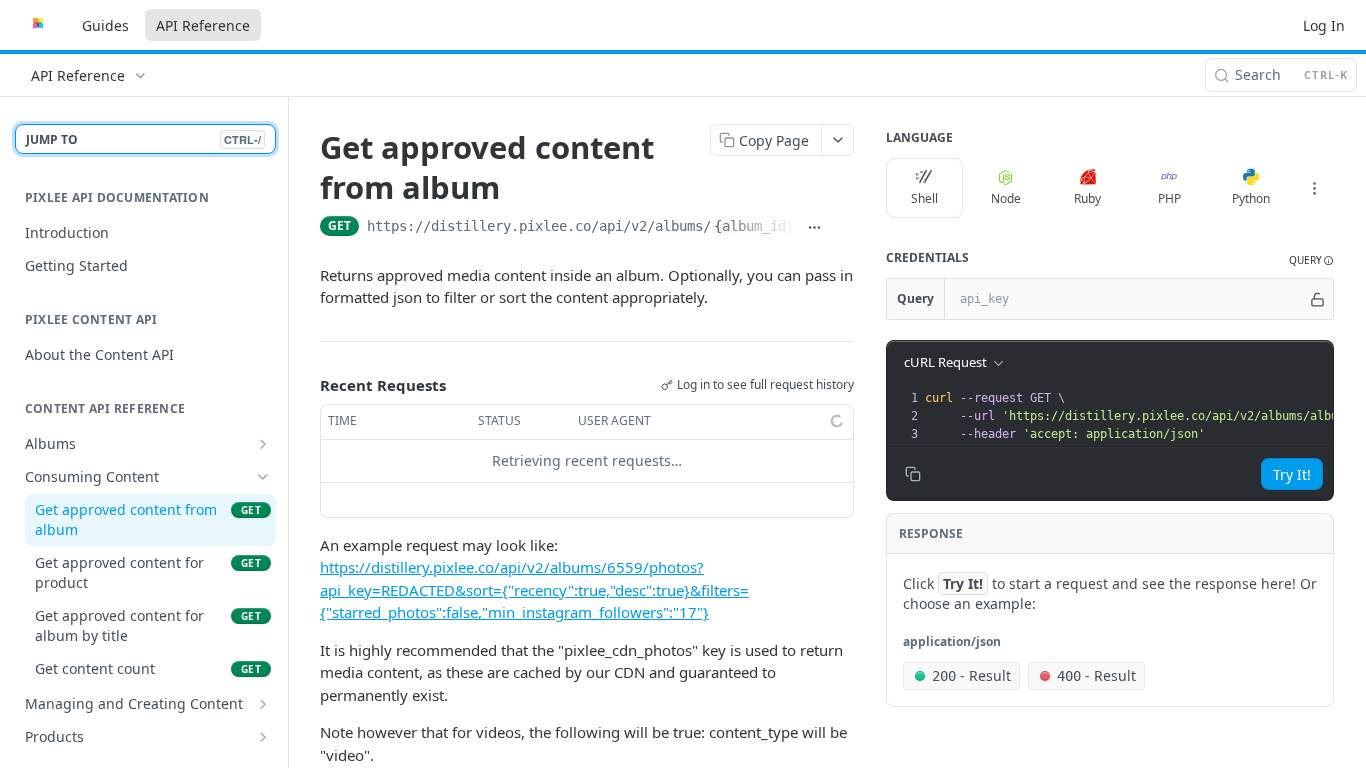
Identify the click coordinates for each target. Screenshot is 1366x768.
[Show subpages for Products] (263, 737)
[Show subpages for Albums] (263, 444)
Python (1251, 198)
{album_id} (754, 226)
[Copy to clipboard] (843, 228)
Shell (924, 198)
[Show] (1317, 299)
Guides (105, 25)
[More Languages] (1314, 188)
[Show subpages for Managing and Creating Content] (263, 704)
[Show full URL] (814, 228)
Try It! (1292, 474)
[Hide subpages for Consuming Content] (263, 477)
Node (1006, 198)
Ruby (1087, 198)
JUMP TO (143, 139)
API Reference (203, 25)
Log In (1324, 25)
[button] (1311, 260)
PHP (1169, 198)
